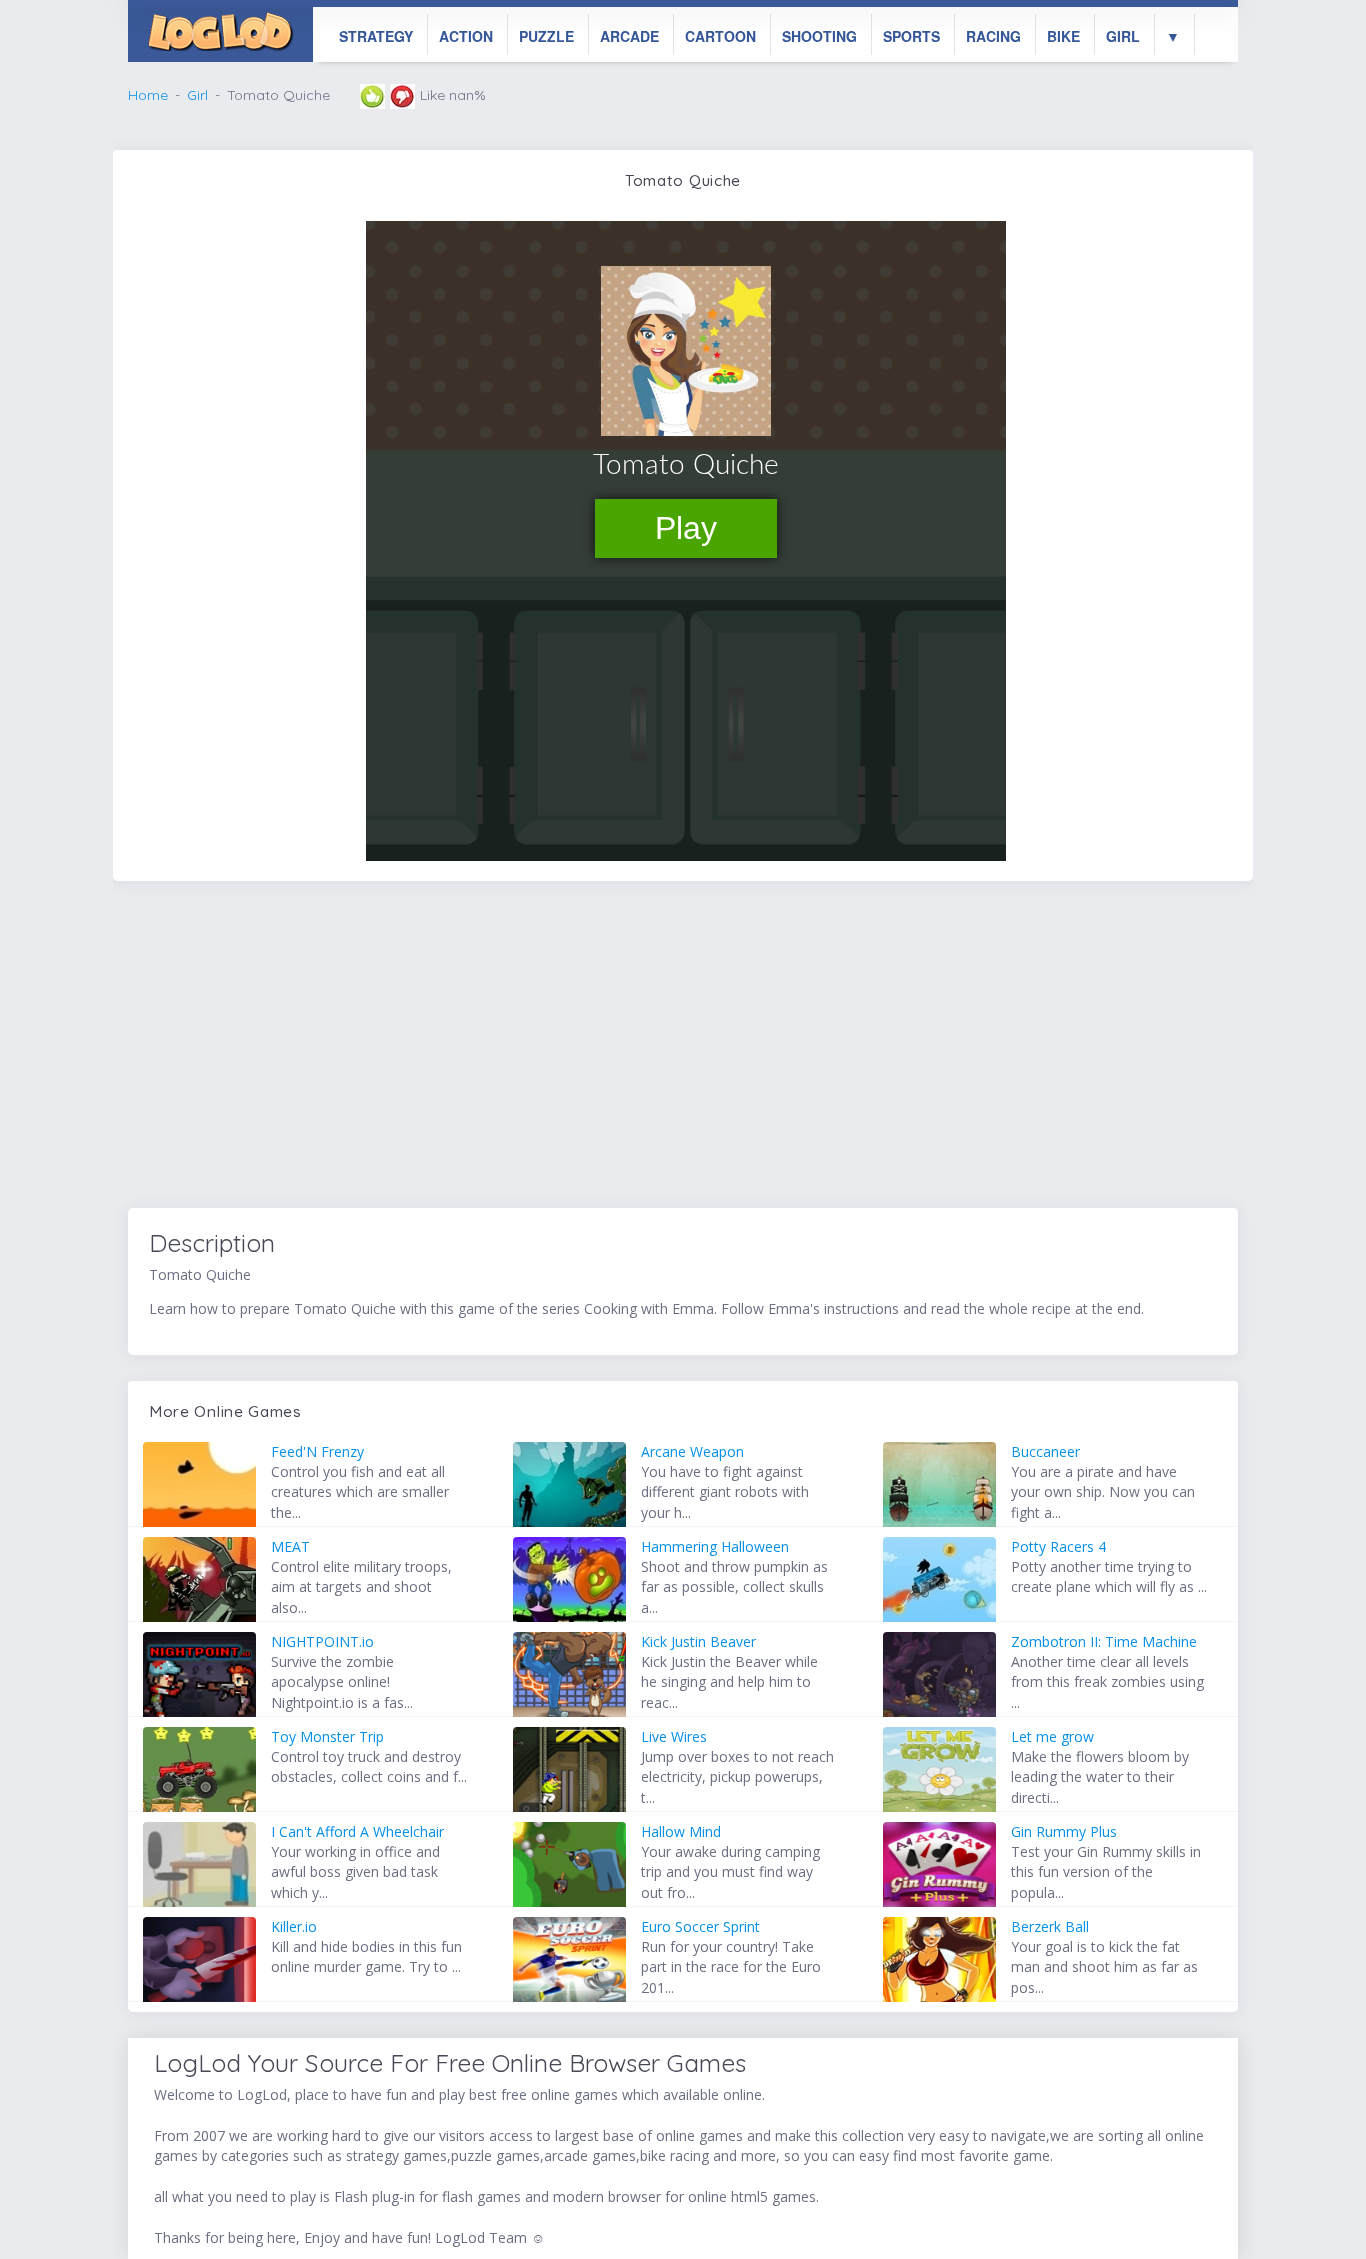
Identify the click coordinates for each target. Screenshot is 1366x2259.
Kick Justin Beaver (698, 1641)
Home (148, 95)
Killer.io (294, 1926)
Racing (993, 36)
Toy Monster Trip (327, 1736)
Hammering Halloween (715, 1546)
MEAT (290, 1546)
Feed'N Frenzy (317, 1451)
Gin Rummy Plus (1064, 1831)
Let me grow (1052, 1736)
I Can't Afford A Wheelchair (357, 1831)
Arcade (629, 36)
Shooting (819, 36)
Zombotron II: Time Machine (1104, 1641)
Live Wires (674, 1736)
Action (466, 36)
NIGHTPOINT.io (322, 1641)
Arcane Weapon (692, 1451)
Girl (1123, 36)
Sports (911, 36)
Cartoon (720, 36)
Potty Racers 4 (1058, 1546)
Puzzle (546, 36)
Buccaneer (1045, 1451)
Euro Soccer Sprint (700, 1926)
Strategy (376, 36)
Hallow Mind (681, 1831)
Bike (1063, 36)
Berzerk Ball (1050, 1926)
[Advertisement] (683, 1048)
